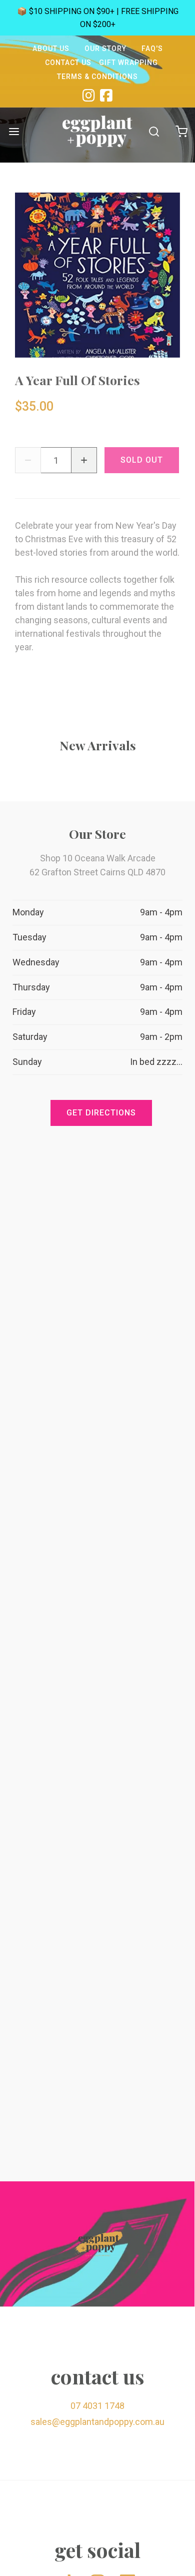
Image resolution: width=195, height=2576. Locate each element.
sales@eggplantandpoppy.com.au (97, 2422)
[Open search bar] (154, 131)
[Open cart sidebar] (181, 131)
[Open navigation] (14, 131)
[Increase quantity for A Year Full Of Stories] (84, 460)
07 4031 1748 (97, 2406)
